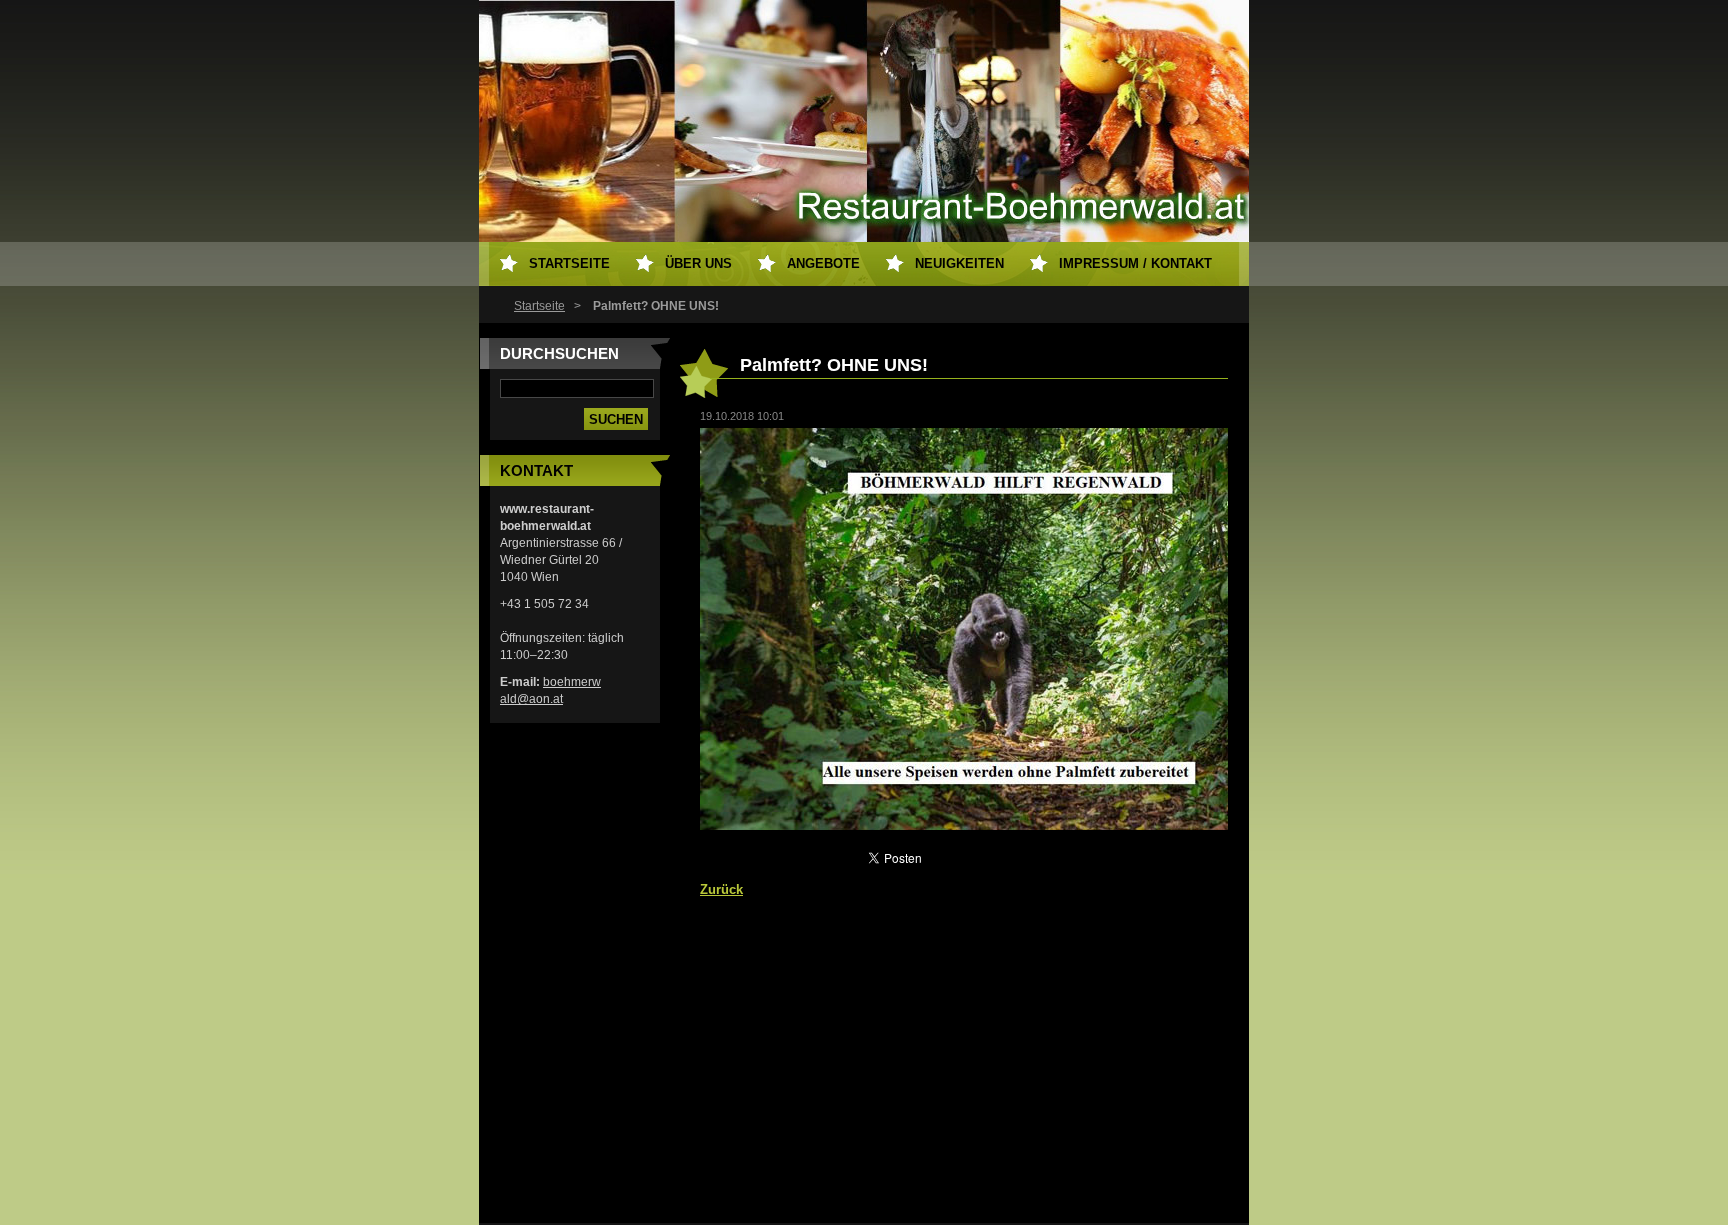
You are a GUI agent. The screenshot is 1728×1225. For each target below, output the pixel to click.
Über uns (698, 263)
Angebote (823, 263)
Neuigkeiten (959, 263)
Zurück (721, 889)
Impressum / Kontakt (1135, 263)
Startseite (539, 306)
